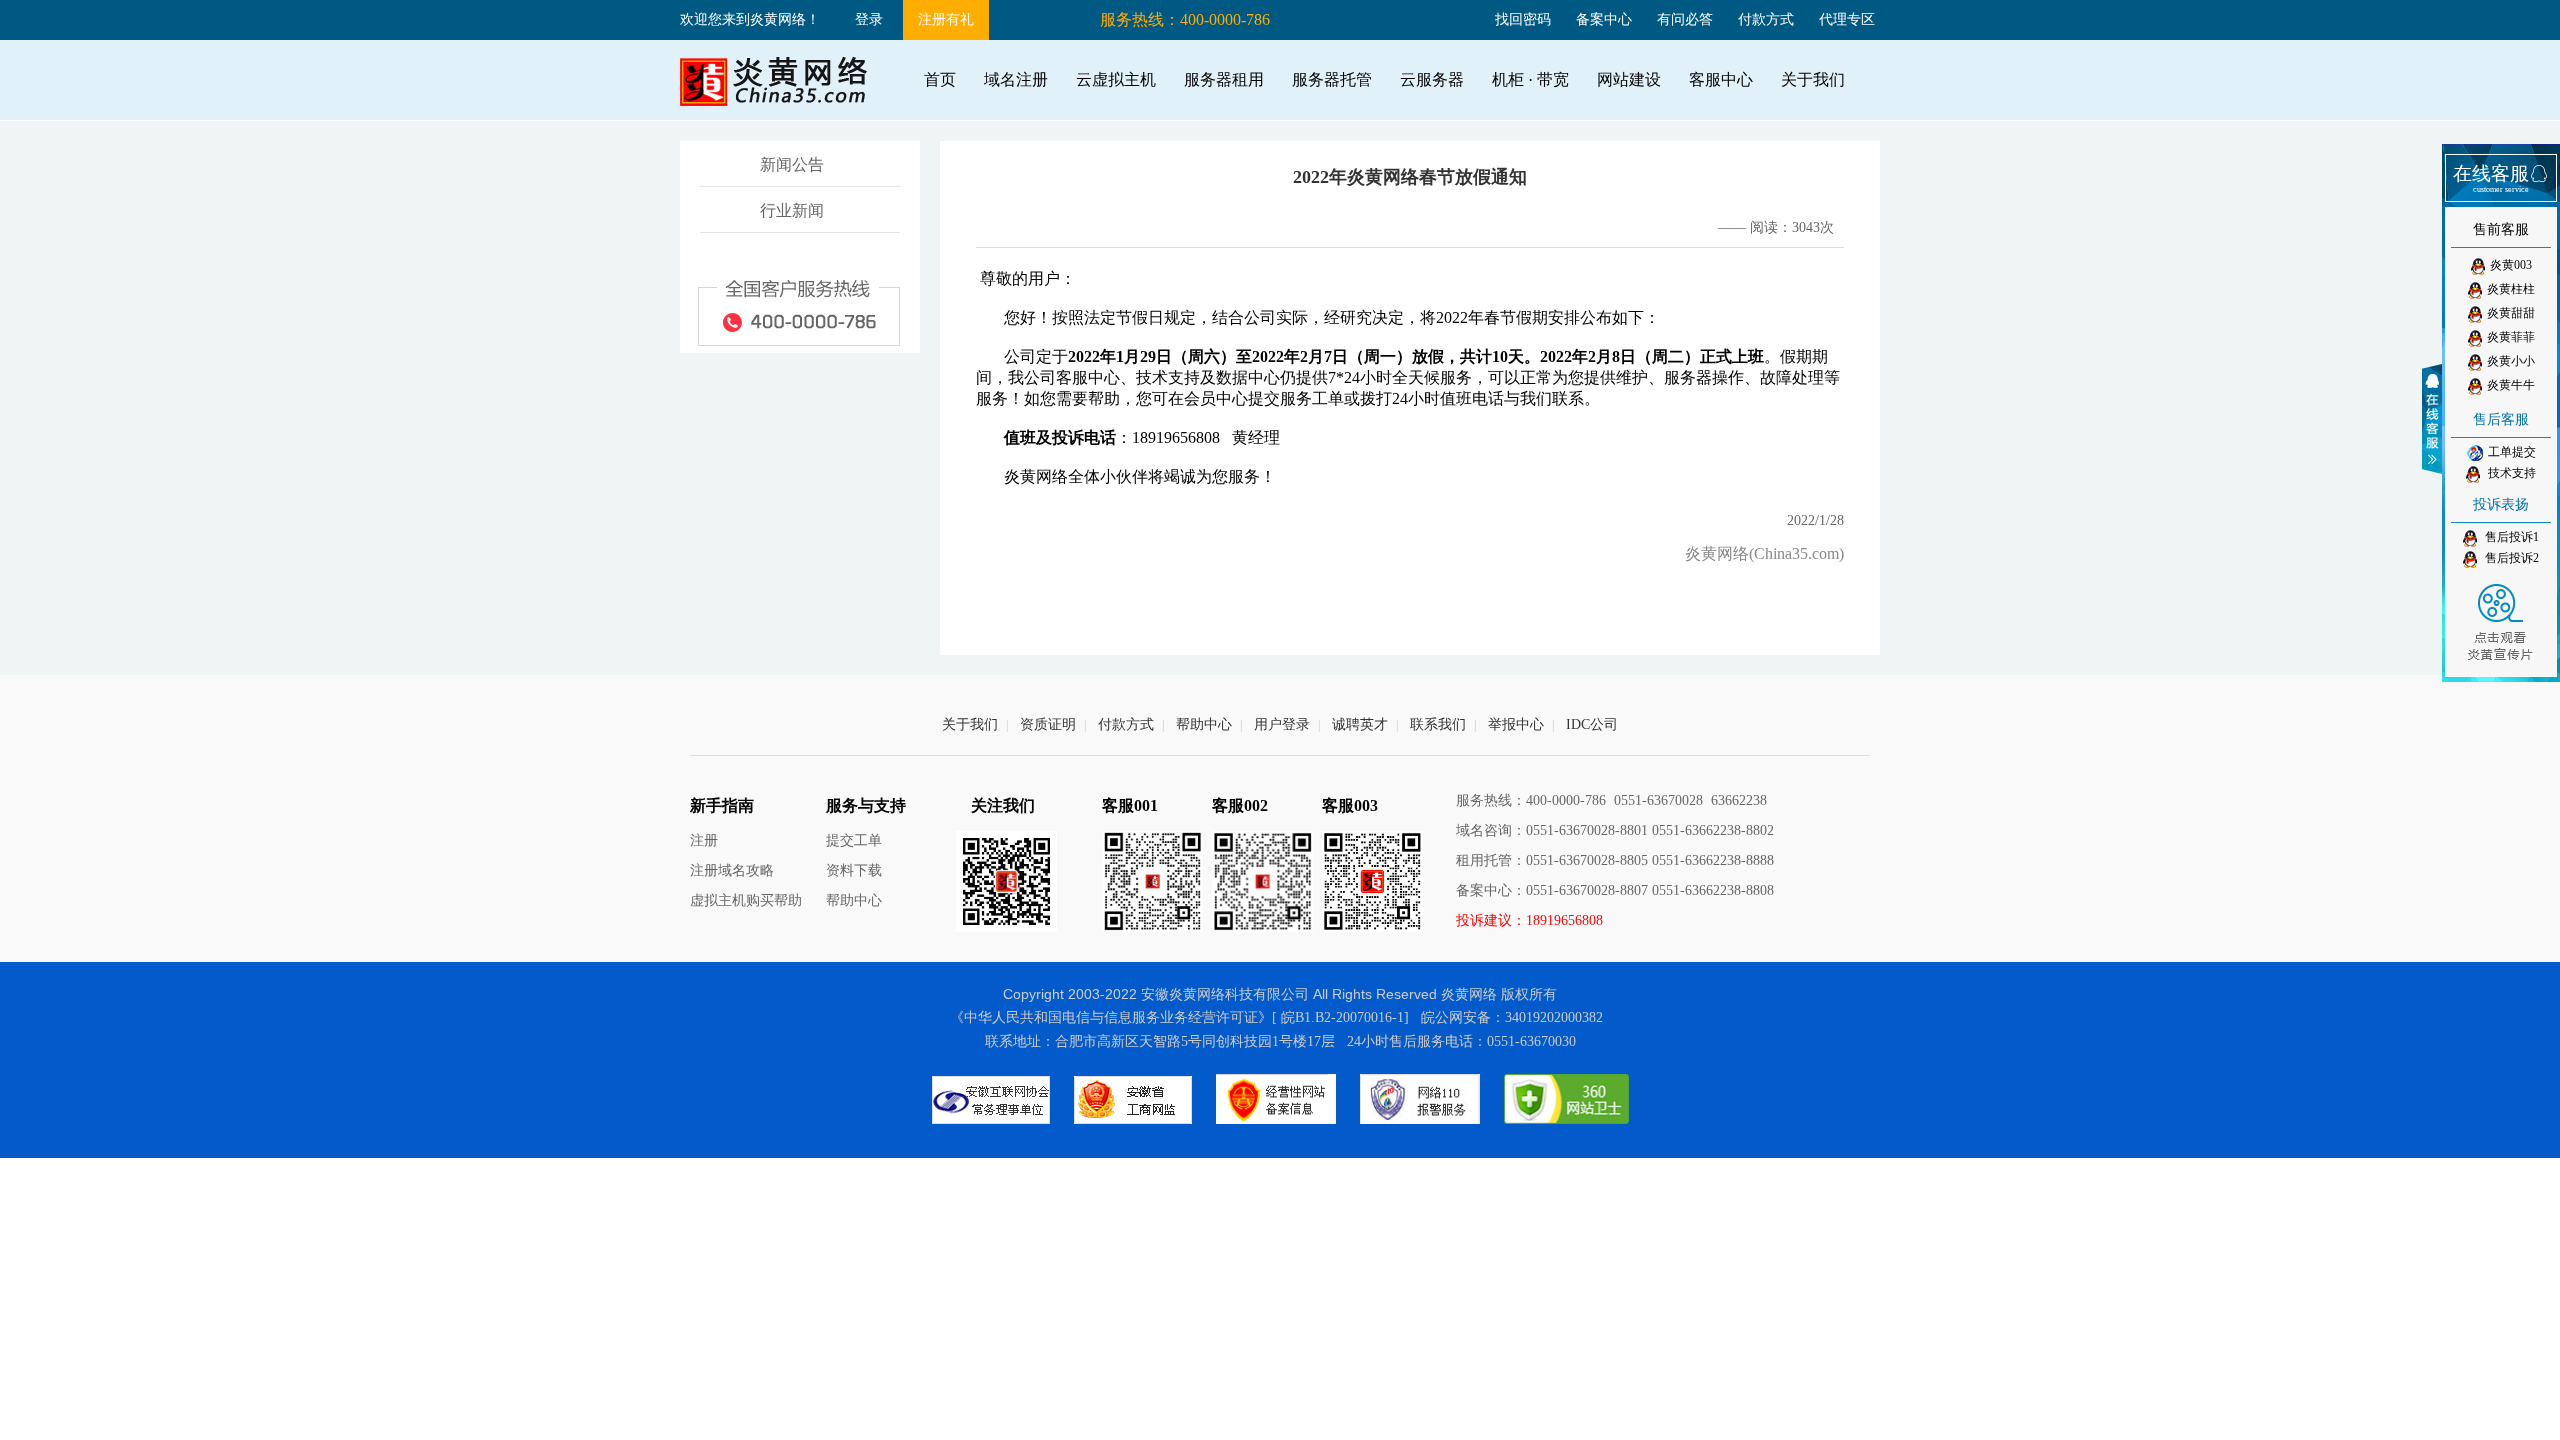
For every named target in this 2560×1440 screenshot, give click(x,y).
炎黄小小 (2511, 361)
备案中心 (1604, 19)
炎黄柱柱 (2511, 289)
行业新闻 (792, 210)
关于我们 (970, 724)
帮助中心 (1204, 724)
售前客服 (2501, 229)
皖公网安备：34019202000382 (1512, 1017)
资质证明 (1048, 724)
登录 (869, 19)
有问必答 (1685, 19)
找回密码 (1523, 19)
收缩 (2435, 419)
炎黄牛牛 (2511, 385)
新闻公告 (792, 164)
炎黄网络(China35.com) (1764, 553)
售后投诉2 (2510, 558)
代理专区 (1847, 19)
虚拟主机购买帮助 (746, 900)
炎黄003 (2511, 265)
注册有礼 (946, 19)
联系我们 (1438, 724)
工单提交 (2512, 452)
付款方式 (1766, 19)
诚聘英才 (1360, 724)
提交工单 (854, 840)
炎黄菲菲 (2511, 337)
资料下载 (854, 870)
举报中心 (1516, 724)
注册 (704, 840)
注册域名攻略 (732, 870)
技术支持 (2510, 473)
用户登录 (1282, 724)
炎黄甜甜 (2511, 313)
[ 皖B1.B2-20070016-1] (1340, 1017)
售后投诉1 (2510, 537)
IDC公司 (1592, 724)
